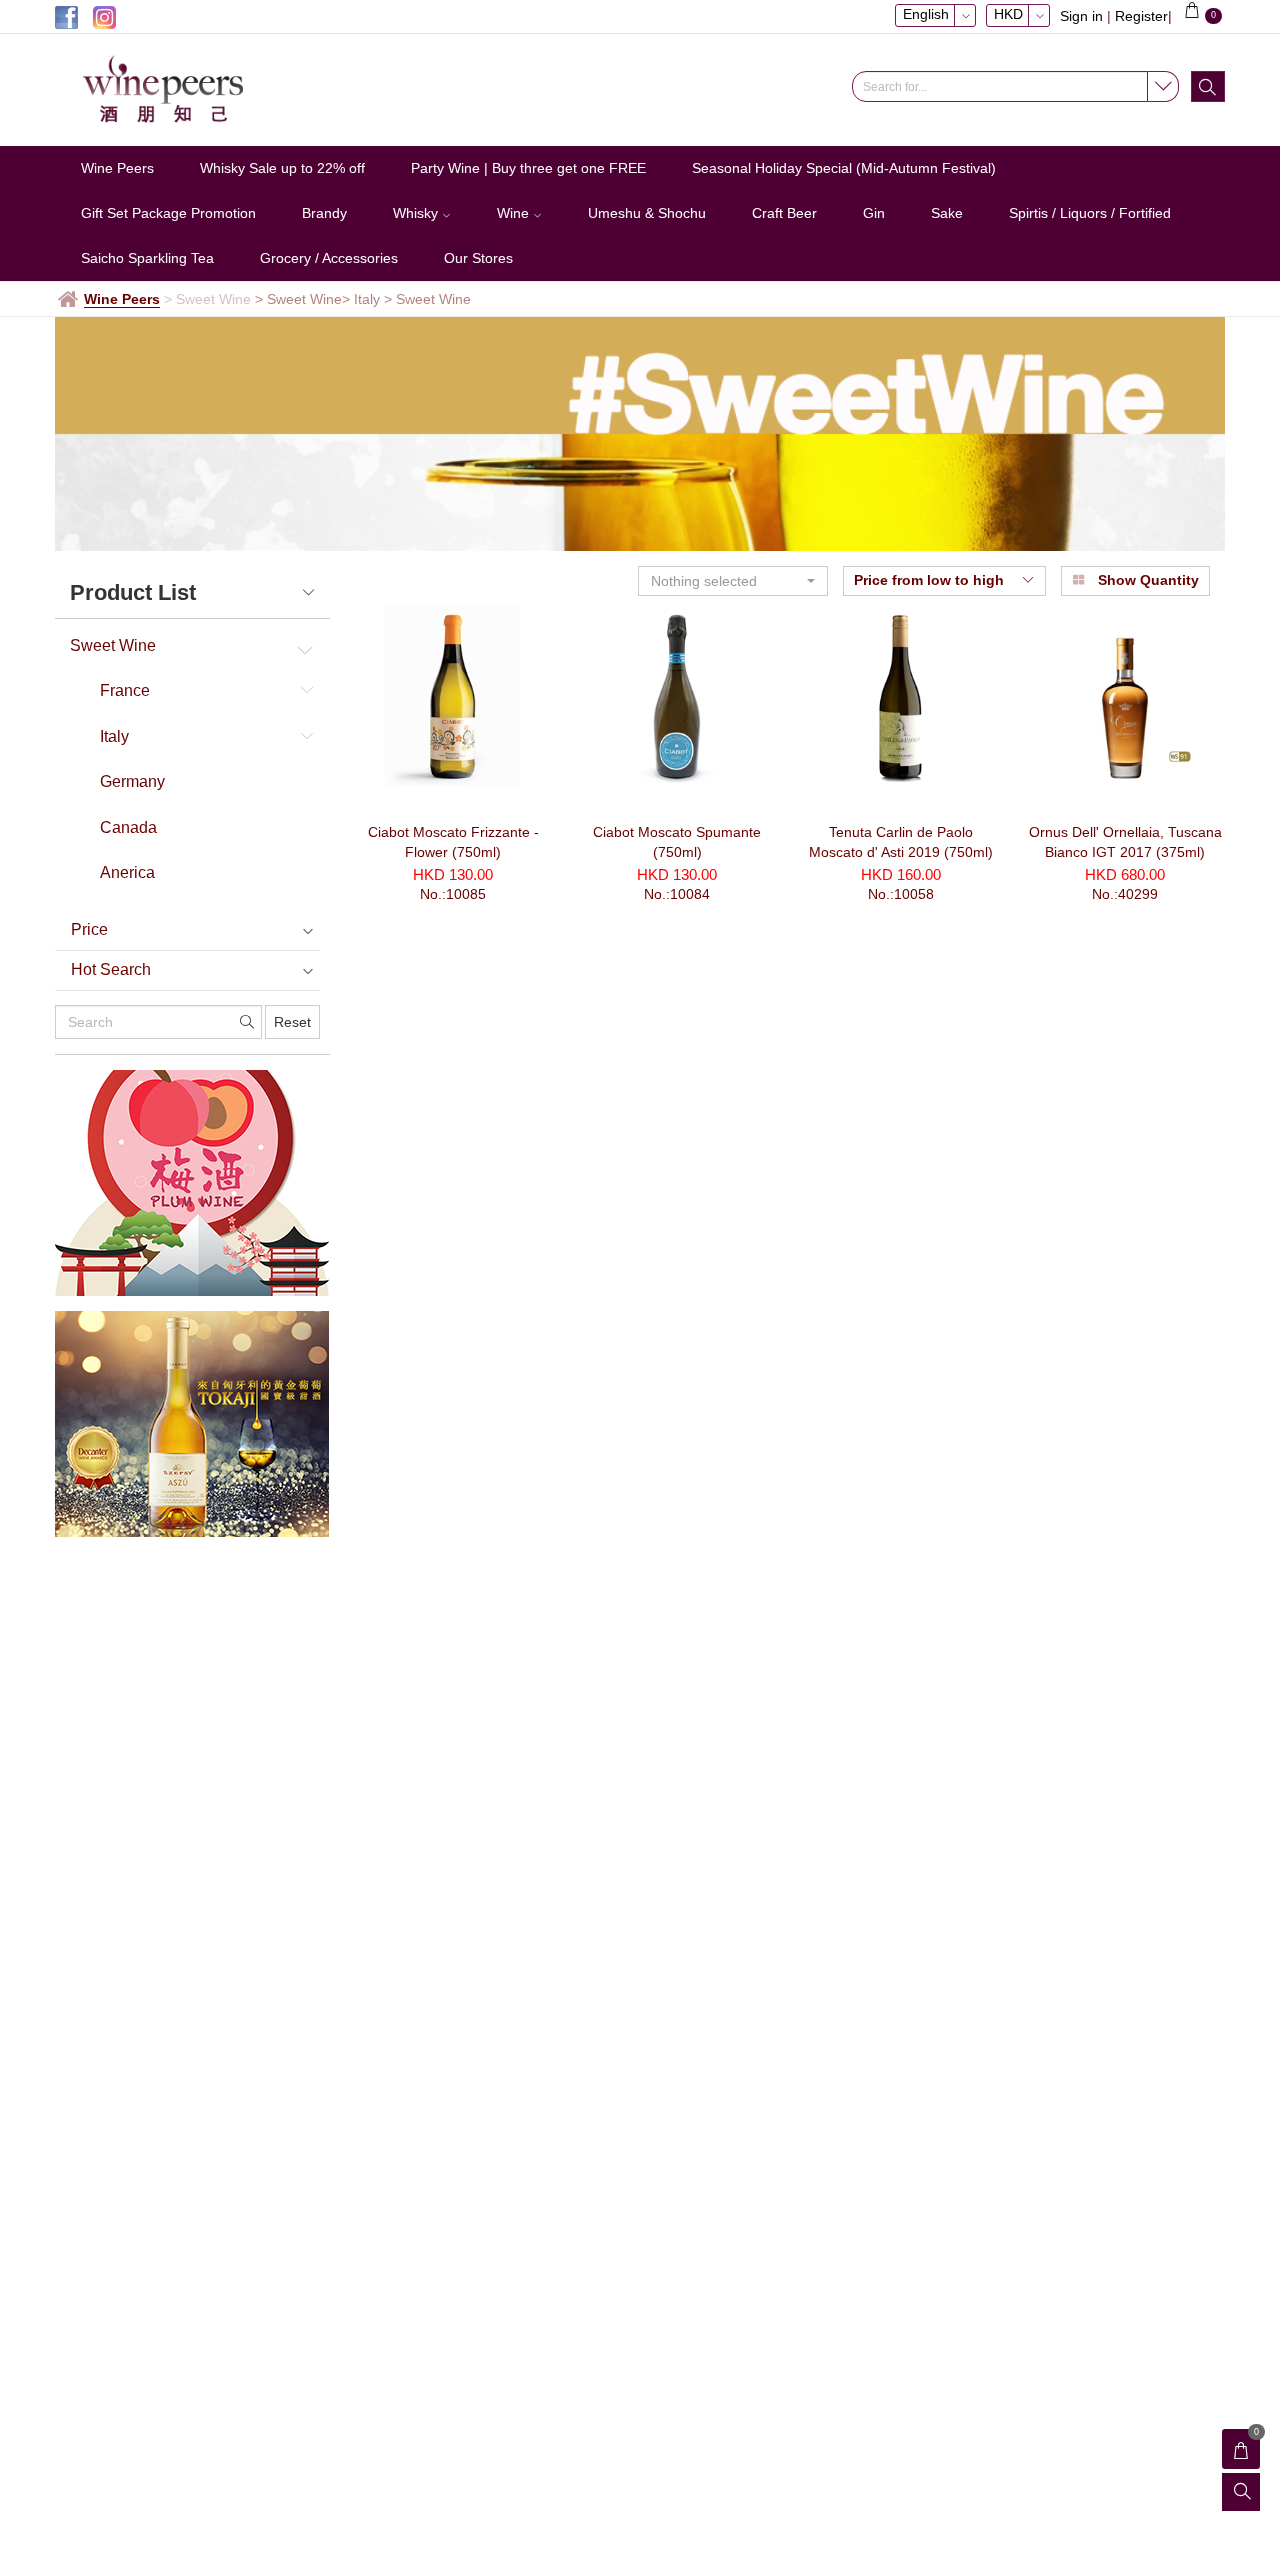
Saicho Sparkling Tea (147, 258)
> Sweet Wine (298, 299)
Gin (874, 213)
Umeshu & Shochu (647, 213)
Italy (114, 736)
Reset (292, 1022)
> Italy (361, 299)
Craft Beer (784, 213)
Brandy (324, 213)
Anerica (127, 872)
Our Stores (478, 258)
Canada (128, 827)
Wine (515, 213)
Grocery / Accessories (329, 258)
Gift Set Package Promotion (168, 213)
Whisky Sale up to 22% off (282, 168)
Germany (132, 781)
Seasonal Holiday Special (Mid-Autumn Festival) (844, 168)
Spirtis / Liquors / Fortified (1090, 213)
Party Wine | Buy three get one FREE (528, 168)
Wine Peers (117, 168)
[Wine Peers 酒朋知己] (190, 90)
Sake (947, 213)
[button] (733, 581)
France (125, 690)
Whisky (417, 213)
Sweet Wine (113, 645)
